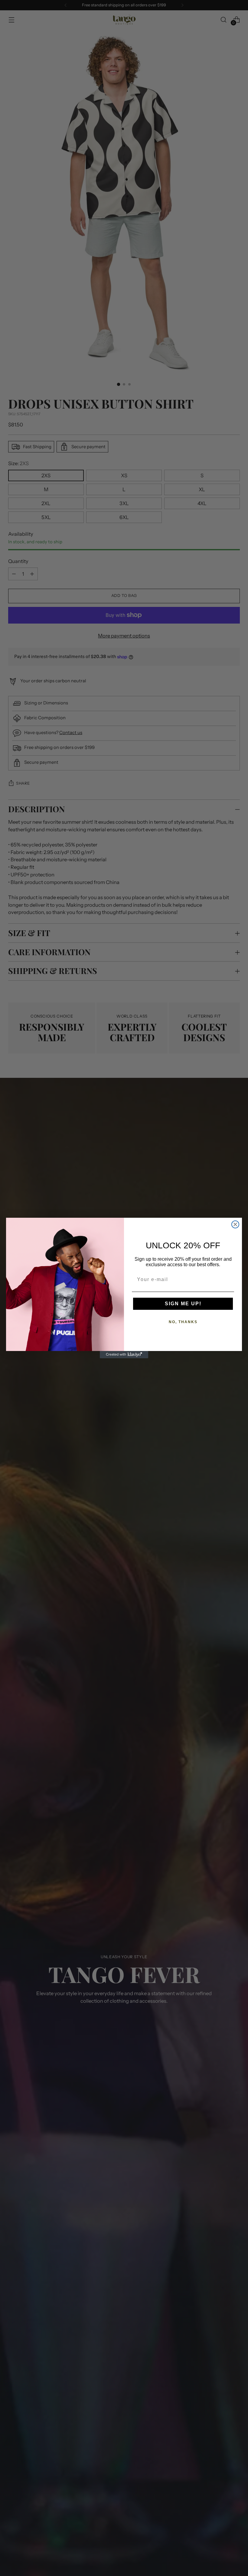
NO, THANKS (183, 1322)
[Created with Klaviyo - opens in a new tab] (124, 1355)
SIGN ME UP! (183, 1304)
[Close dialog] (235, 1224)
